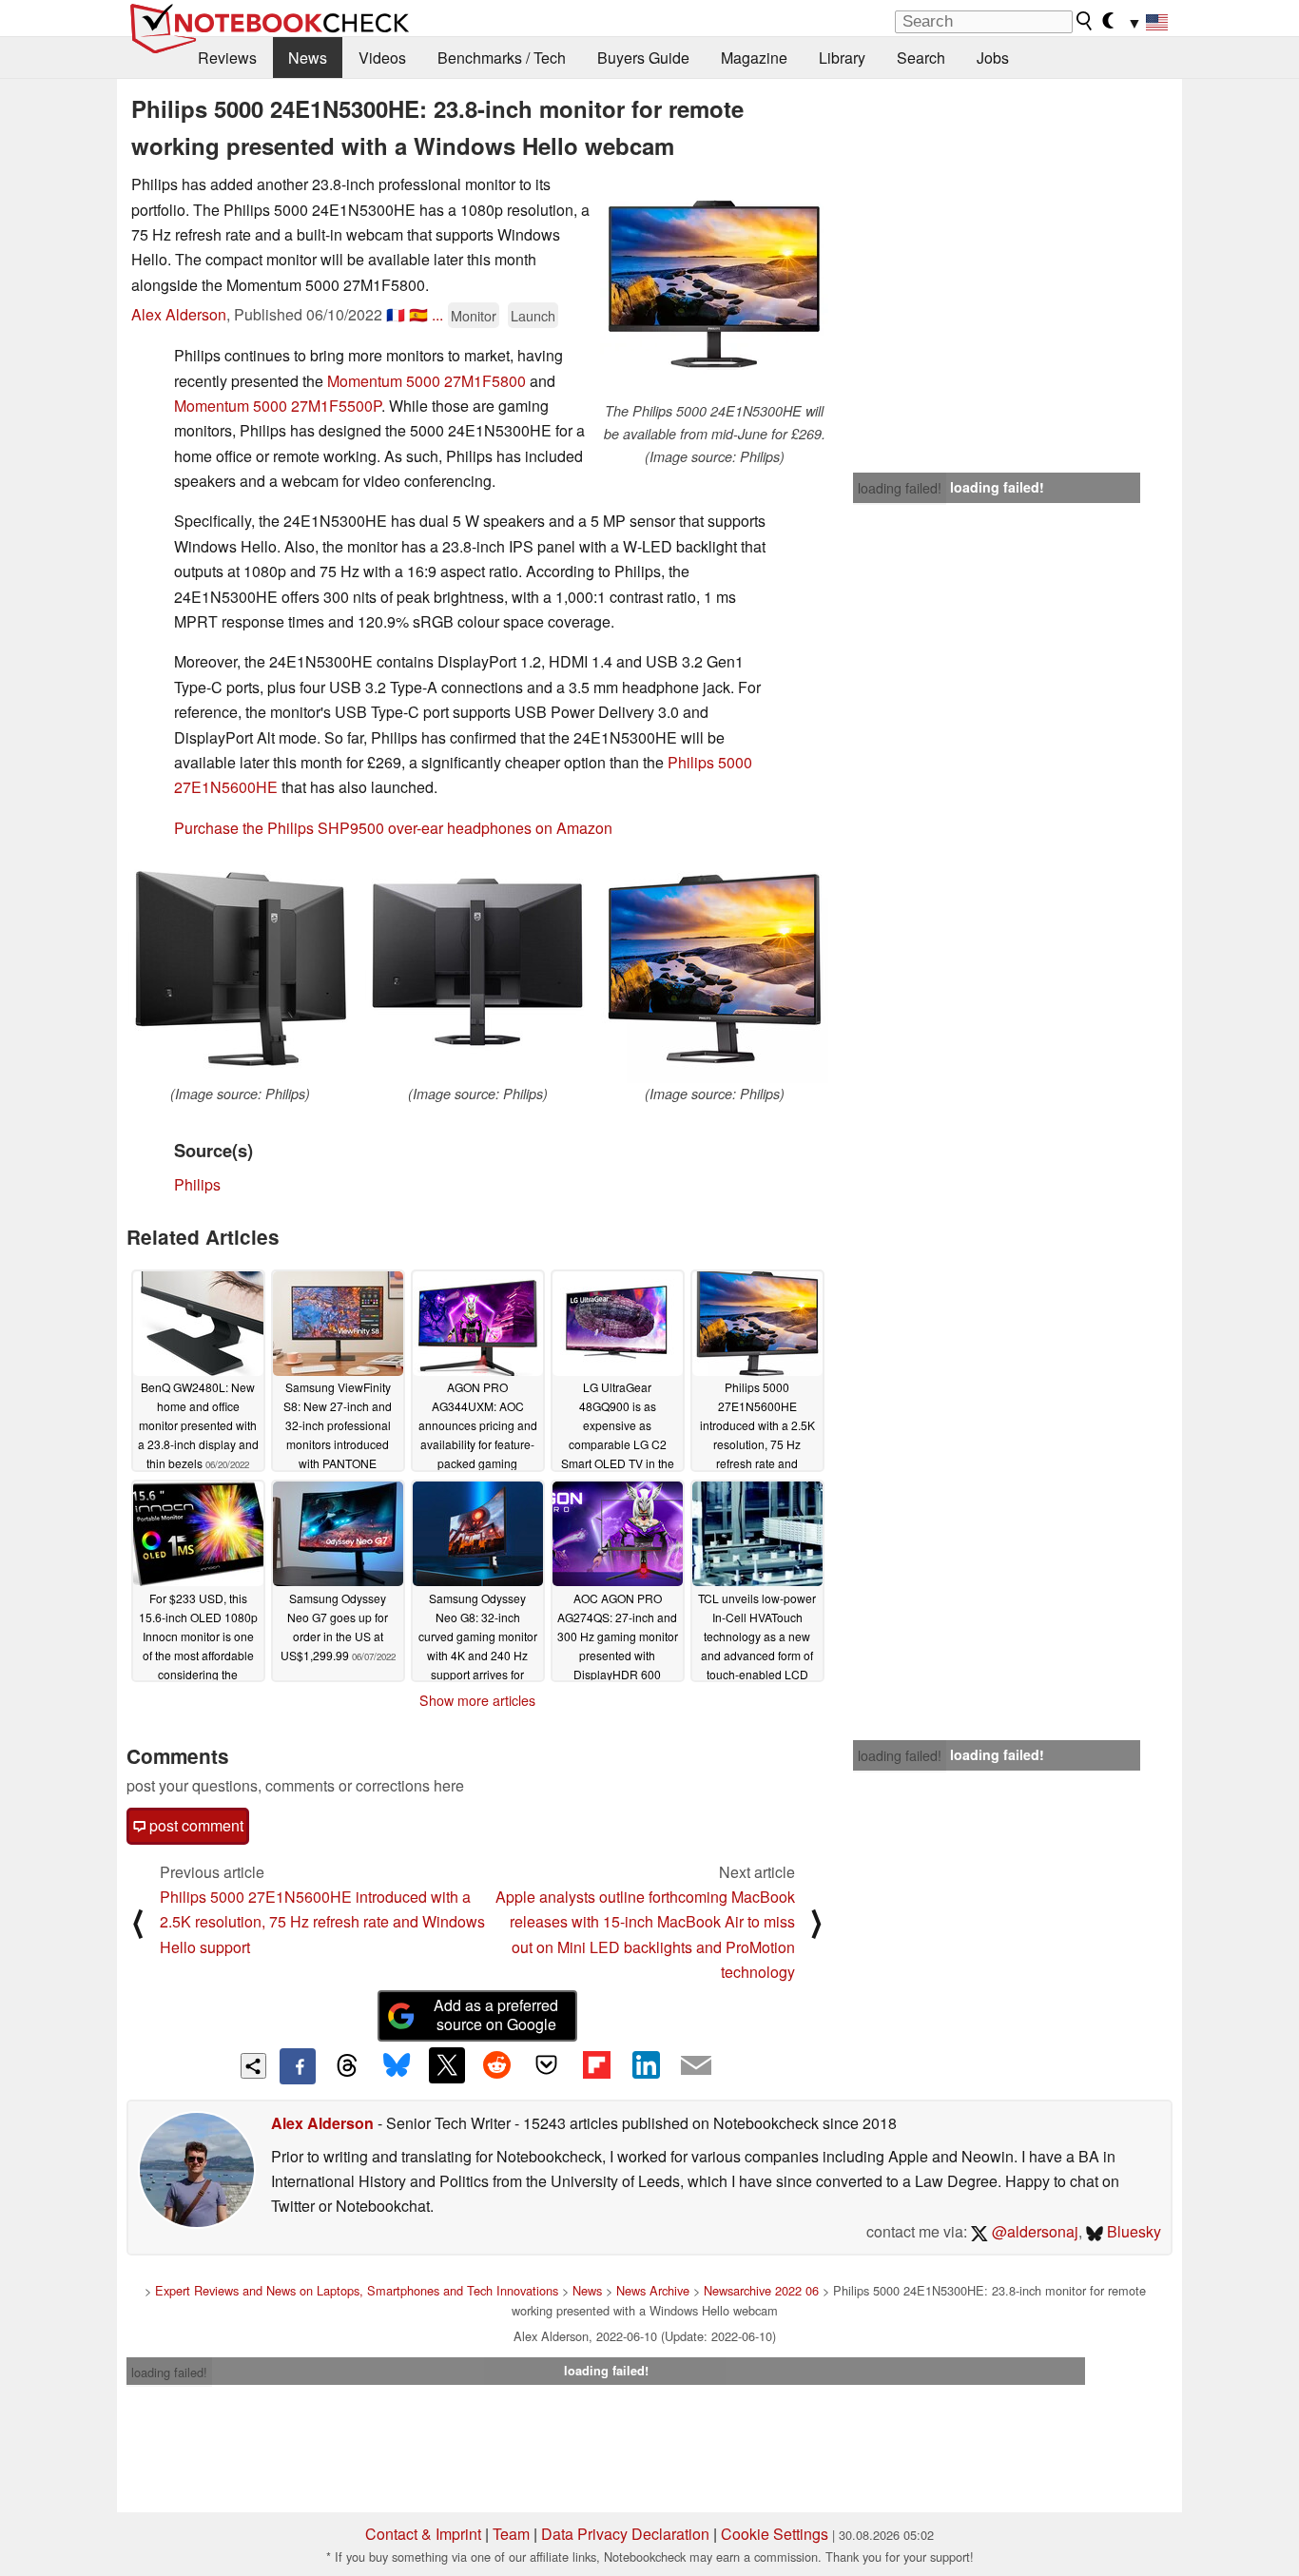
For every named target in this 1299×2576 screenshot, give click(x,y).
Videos (382, 58)
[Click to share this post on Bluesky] (397, 2066)
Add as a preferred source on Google (496, 2015)
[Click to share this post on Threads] (347, 2066)
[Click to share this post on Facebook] (298, 2066)
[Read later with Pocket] (547, 2065)
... (437, 314)
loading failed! (900, 488)
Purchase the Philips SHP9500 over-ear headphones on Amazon (393, 828)
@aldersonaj (1033, 2231)
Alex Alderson (179, 314)
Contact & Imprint (423, 2534)
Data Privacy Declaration (625, 2534)
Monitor (474, 315)
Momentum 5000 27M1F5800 (427, 381)
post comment (194, 1825)
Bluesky (1132, 2231)
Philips (197, 1184)
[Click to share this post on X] (447, 2065)
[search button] (1085, 21)
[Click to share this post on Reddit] (496, 2065)
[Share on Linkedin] (646, 2065)
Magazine (754, 58)
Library (842, 58)
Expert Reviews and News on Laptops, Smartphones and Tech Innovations (357, 2290)
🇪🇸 (418, 314)
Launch (533, 315)
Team (511, 2534)
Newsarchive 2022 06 (761, 2290)
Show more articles (477, 1700)
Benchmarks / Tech (502, 58)
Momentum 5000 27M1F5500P (278, 406)
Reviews (227, 58)
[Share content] (253, 2066)
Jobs (993, 58)
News (308, 58)
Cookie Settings (775, 2534)
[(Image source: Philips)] (240, 969)
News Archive (653, 2290)
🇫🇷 (396, 314)
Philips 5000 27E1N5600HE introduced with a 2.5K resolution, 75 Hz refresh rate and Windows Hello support (322, 1922)
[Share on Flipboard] (596, 2065)
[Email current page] (696, 2066)
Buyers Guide (643, 58)
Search (921, 58)
